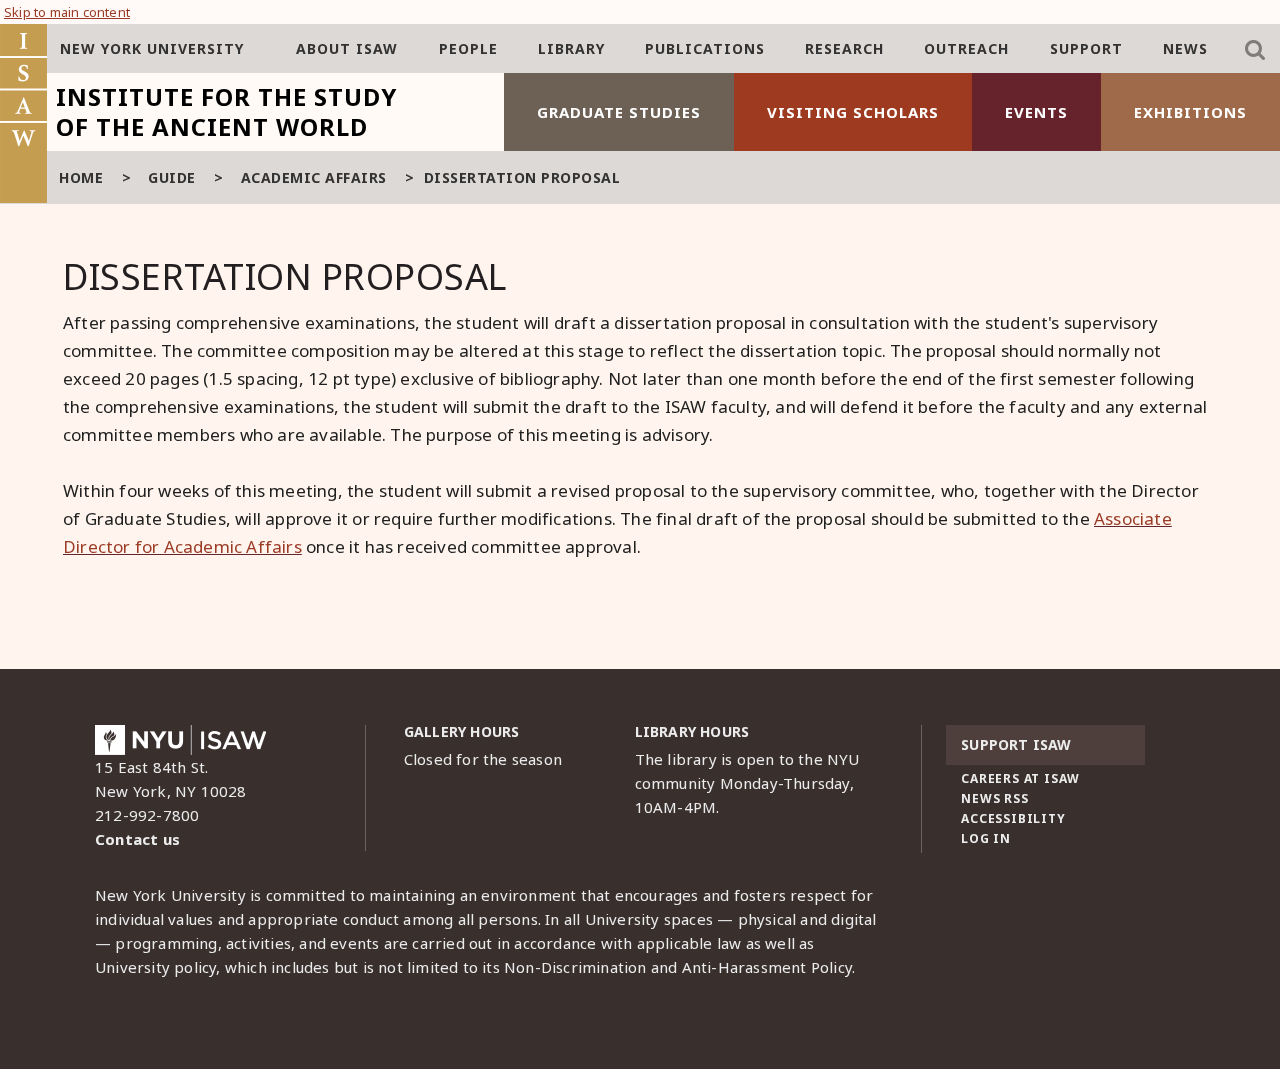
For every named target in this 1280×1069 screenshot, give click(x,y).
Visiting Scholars (853, 112)
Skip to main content (67, 12)
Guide (172, 177)
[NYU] (180, 745)
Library (571, 48)
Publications (705, 48)
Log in (986, 838)
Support (1086, 48)
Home (81, 177)
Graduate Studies (619, 112)
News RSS (994, 798)
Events (1036, 112)
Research (844, 48)
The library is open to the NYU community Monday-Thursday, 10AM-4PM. (747, 783)
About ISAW (347, 48)
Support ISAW (1016, 744)
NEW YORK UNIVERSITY (152, 48)
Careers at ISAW (1020, 778)
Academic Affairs (314, 177)
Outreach (966, 48)
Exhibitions (1190, 112)
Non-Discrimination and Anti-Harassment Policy (678, 967)
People (468, 48)
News (1185, 48)
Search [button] (1255, 50)
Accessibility (1013, 818)
